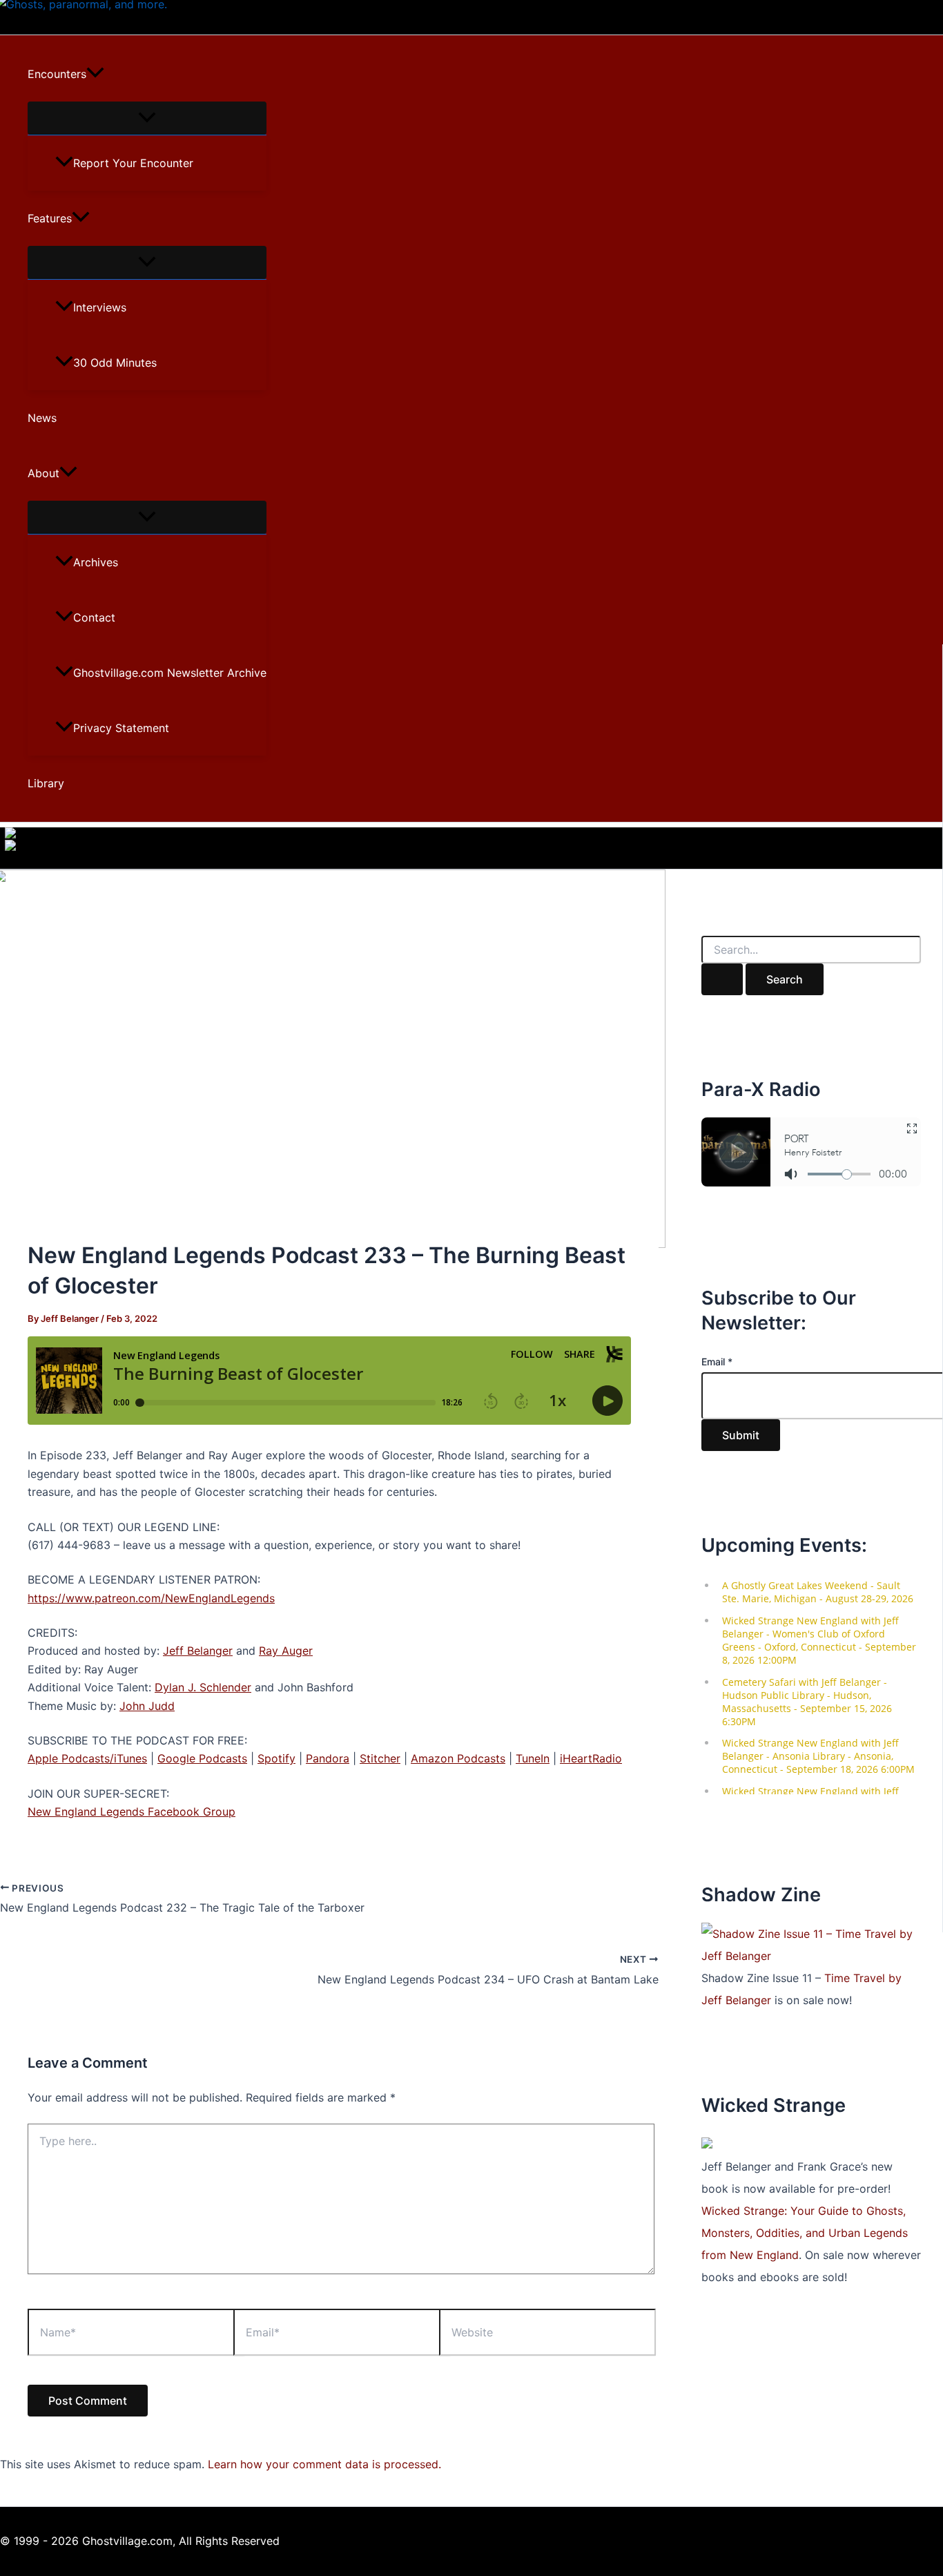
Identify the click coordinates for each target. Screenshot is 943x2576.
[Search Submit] (722, 979)
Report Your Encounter (133, 163)
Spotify (276, 1758)
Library (46, 783)
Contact (94, 617)
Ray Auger (286, 1651)
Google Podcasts (202, 1758)
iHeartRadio (591, 1758)
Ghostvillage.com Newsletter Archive (170, 673)
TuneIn (533, 1758)
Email (717, 1362)
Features (50, 218)
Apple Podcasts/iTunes (87, 1758)
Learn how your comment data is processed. (324, 2464)
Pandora (328, 1758)
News (42, 418)
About (43, 473)
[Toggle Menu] (147, 118)
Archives (96, 562)
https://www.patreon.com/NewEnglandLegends (151, 1598)
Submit (741, 1435)
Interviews (100, 307)
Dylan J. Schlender (203, 1687)
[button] (95, 74)
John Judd (147, 1706)
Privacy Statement (121, 728)
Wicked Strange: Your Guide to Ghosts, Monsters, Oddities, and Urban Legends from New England (805, 2233)
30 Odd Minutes (115, 363)
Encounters (57, 74)
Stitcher (380, 1758)
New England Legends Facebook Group (132, 1811)
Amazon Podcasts (458, 1758)
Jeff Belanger (198, 1651)
